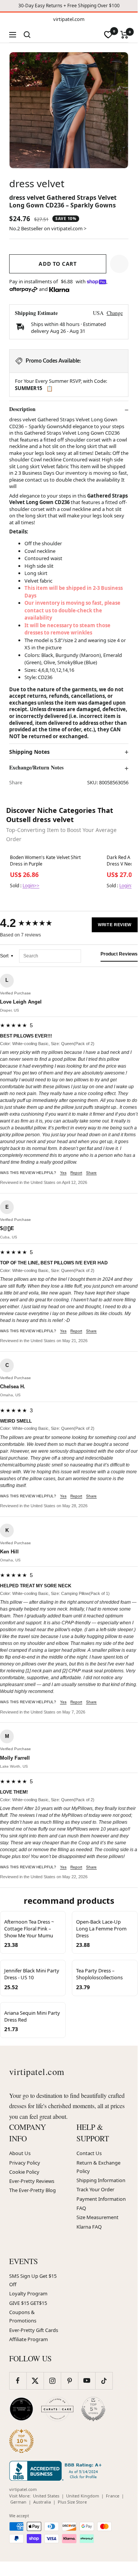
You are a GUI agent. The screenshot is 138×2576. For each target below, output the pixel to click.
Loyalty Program (28, 2293)
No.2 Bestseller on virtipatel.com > (48, 228)
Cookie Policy (24, 2172)
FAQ (81, 2208)
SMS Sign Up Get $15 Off (33, 2280)
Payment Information (101, 2199)
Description (22, 409)
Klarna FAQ (89, 2227)
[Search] (27, 35)
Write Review (115, 925)
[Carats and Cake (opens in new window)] (57, 2409)
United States (46, 2496)
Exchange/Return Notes (36, 768)
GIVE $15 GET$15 (28, 2303)
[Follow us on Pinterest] (69, 2381)
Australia (42, 2502)
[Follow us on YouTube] (87, 2381)
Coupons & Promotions (23, 2316)
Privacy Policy (25, 2163)
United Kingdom (83, 2496)
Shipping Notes (29, 752)
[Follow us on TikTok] (104, 2381)
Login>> (31, 886)
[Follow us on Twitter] (35, 2381)
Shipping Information (101, 2180)
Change (115, 313)
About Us (20, 2153)
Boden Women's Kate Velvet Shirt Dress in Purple (45, 861)
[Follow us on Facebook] (18, 2381)
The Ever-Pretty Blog (32, 2190)
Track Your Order (95, 2189)
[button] (119, 264)
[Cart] (124, 35)
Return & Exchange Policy (98, 2167)
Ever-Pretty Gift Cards (34, 2330)
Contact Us (89, 2153)
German (18, 2502)
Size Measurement (97, 2217)
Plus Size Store (72, 2502)
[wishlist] (108, 35)
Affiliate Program (28, 2339)
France (113, 2496)
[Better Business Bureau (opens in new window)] (57, 2471)
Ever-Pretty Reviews (32, 2181)
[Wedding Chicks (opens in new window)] (21, 2409)
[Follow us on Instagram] (52, 2381)
